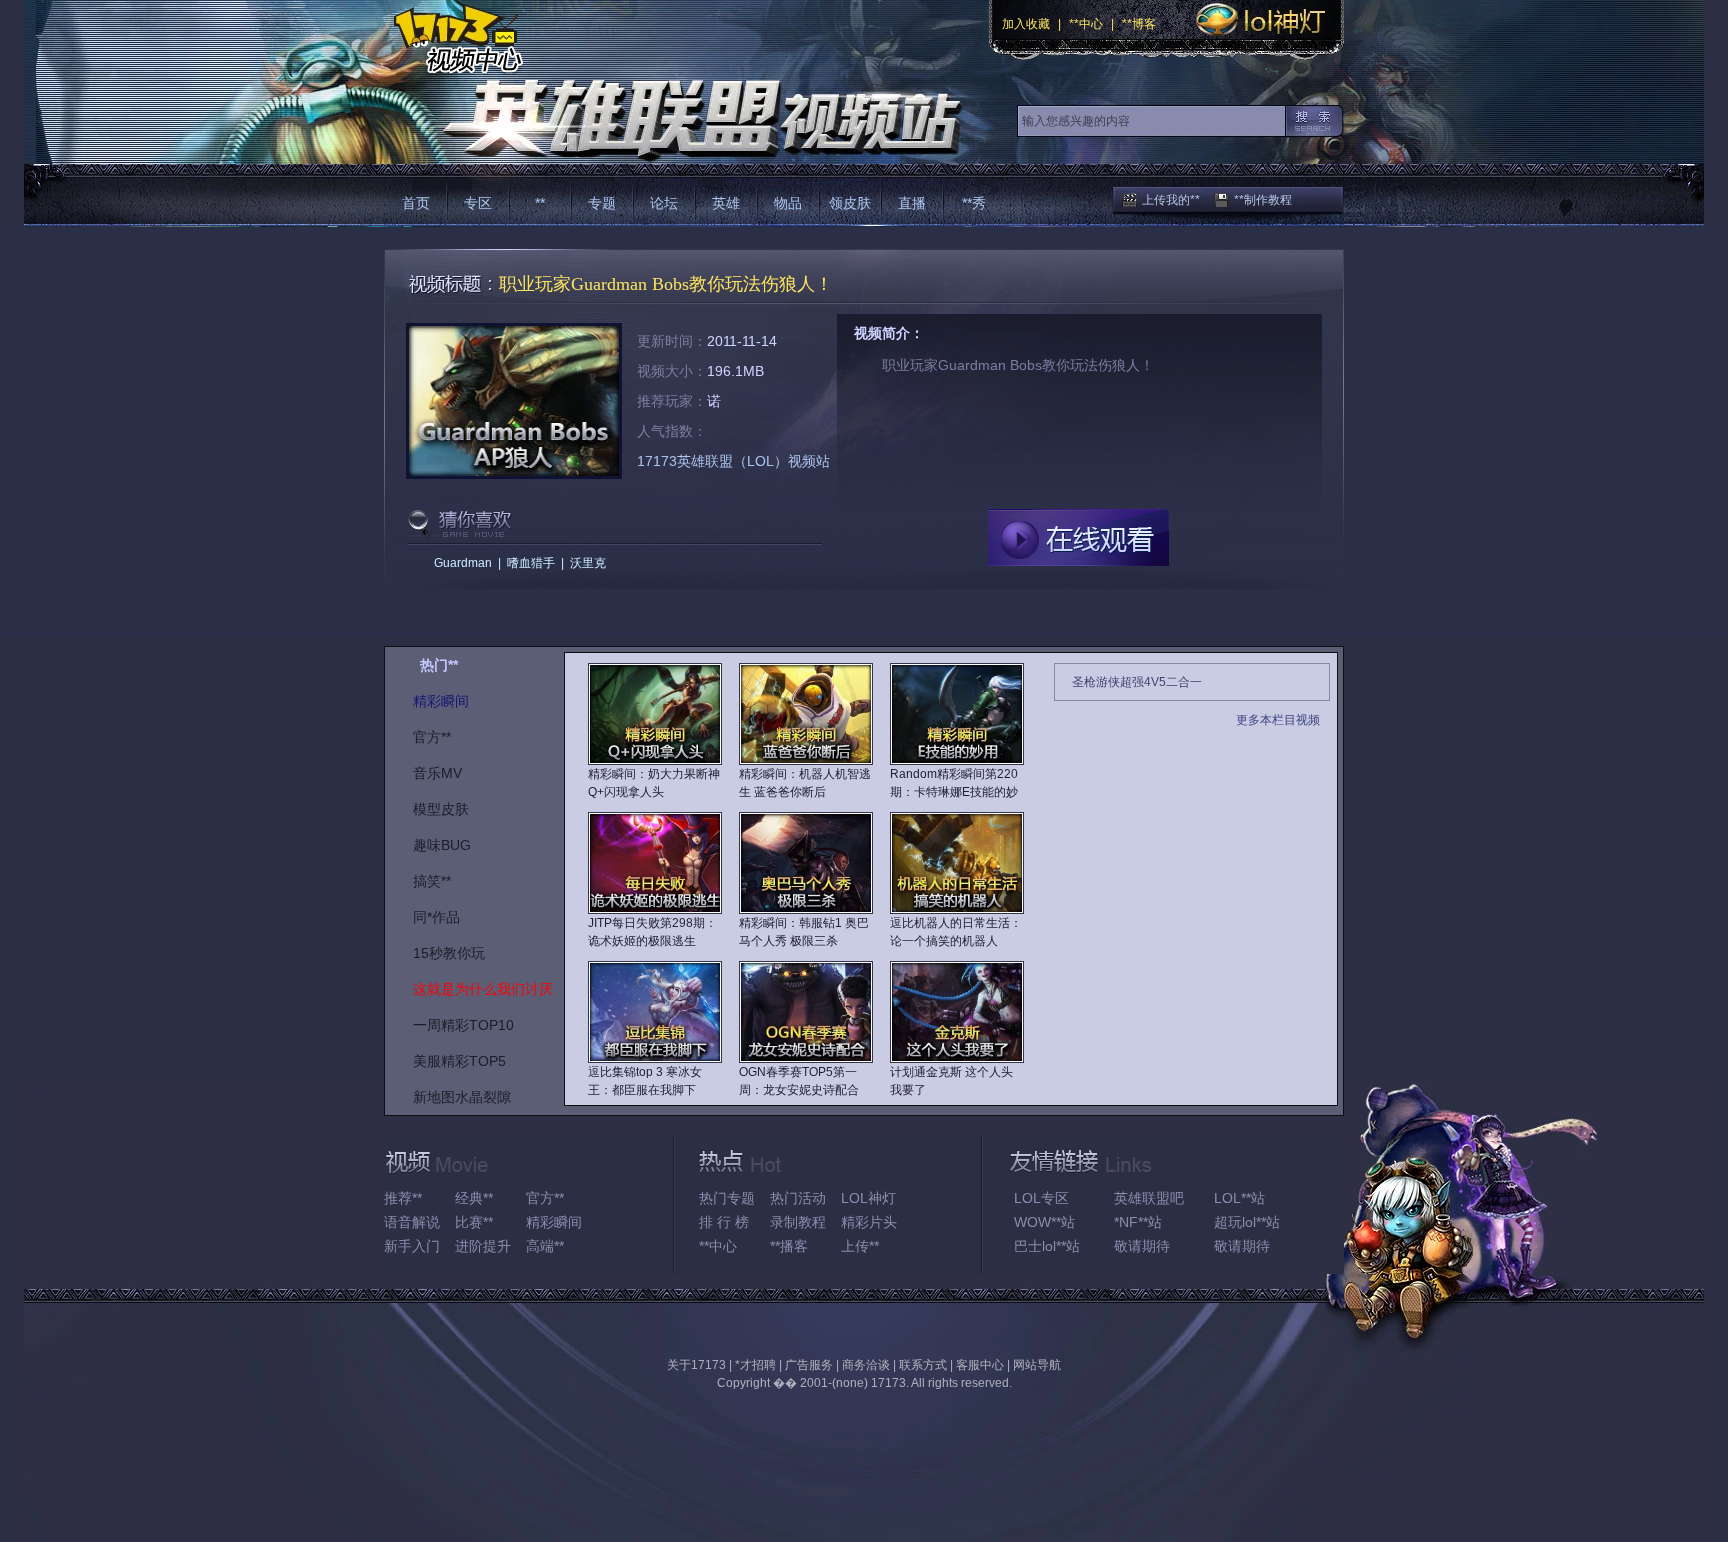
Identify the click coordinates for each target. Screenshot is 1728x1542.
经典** (474, 1198)
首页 (416, 203)
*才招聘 (755, 1365)
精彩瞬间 (554, 1222)
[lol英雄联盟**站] (672, 119)
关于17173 (696, 1365)
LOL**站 (1239, 1198)
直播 (912, 203)
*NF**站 (1138, 1222)
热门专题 (727, 1198)
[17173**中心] (453, 37)
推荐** (403, 1198)
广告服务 (809, 1365)
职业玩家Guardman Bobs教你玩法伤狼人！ (666, 284)
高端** (545, 1246)
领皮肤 (850, 203)
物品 (788, 203)
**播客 (789, 1246)
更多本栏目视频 (1278, 720)
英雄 (726, 203)
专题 (602, 203)
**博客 (1139, 24)
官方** (545, 1198)
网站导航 (1037, 1365)
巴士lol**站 (1047, 1246)
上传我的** (1171, 200)
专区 (478, 203)
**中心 (1086, 24)
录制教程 (798, 1222)
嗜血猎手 (531, 563)
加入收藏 (1026, 24)
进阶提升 (483, 1246)
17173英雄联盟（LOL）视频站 (733, 461)
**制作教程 (1263, 200)
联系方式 (923, 1365)
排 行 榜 (724, 1222)
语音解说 (412, 1222)
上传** (860, 1246)
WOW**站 (1044, 1222)
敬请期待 (1142, 1246)
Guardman (463, 563)
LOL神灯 (868, 1198)
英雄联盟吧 (1149, 1198)
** (540, 203)
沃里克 (588, 563)
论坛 (664, 203)
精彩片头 (869, 1222)
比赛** (474, 1222)
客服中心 (980, 1365)
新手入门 (412, 1246)
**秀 (974, 203)
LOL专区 (1041, 1198)
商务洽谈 (866, 1365)
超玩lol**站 (1247, 1222)
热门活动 (798, 1198)
